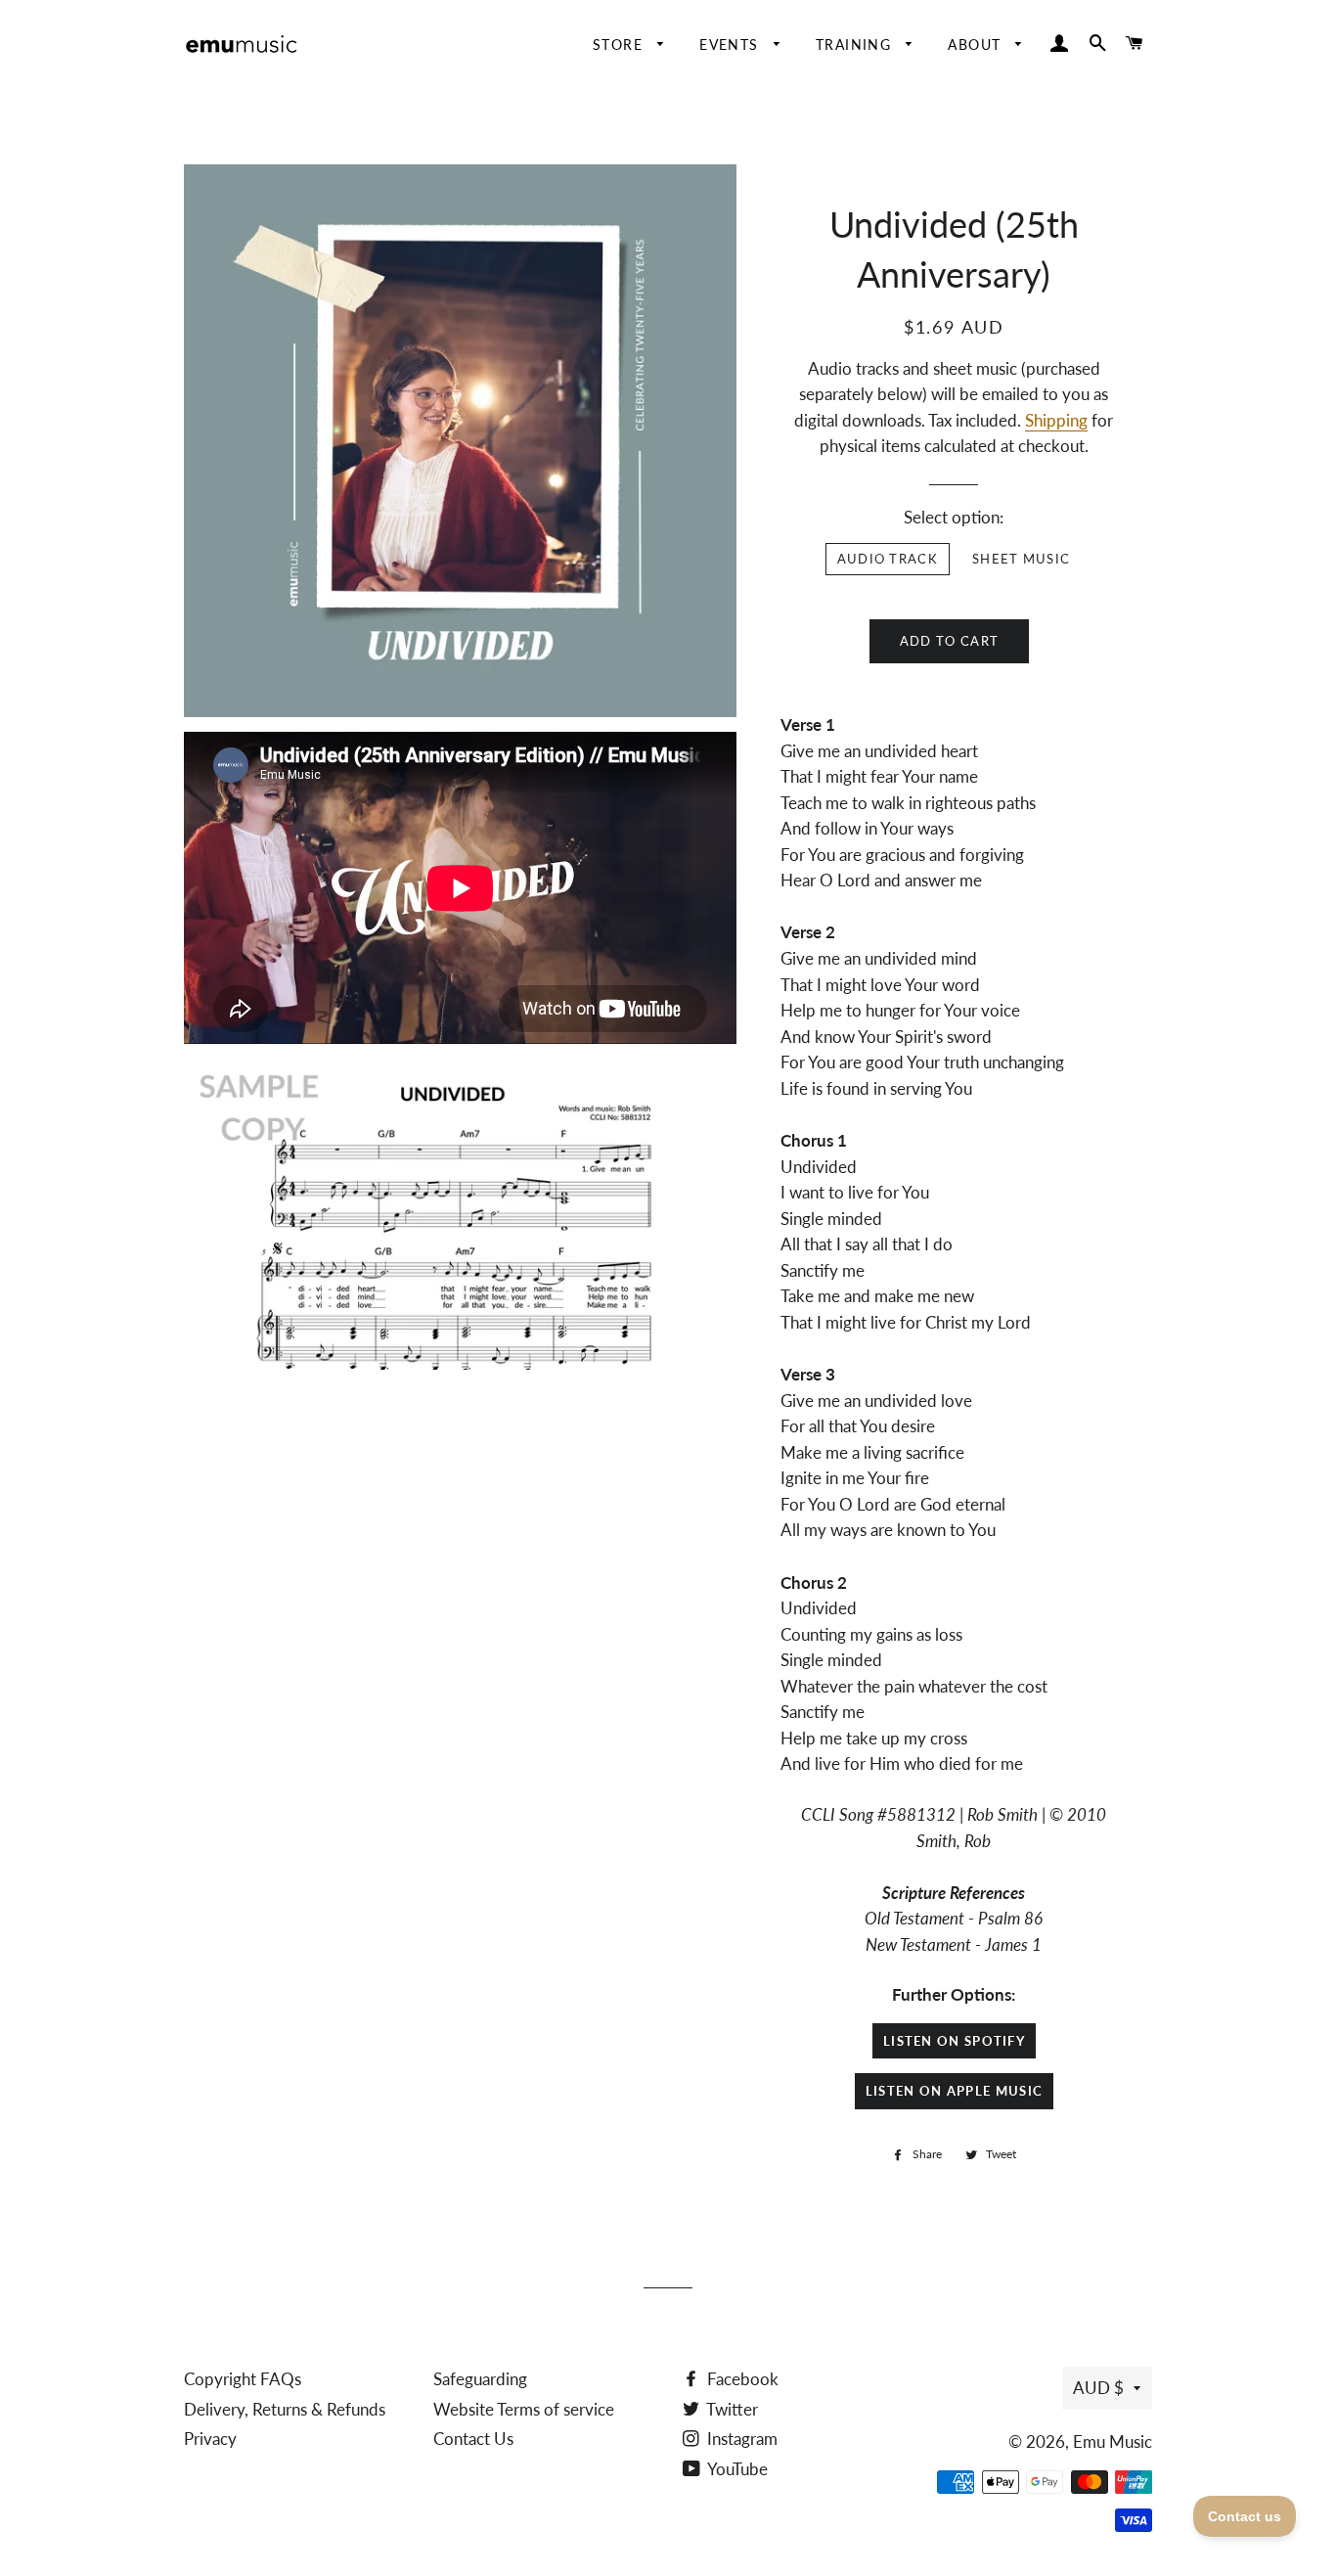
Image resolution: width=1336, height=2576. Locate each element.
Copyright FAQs (243, 2379)
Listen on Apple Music (954, 2091)
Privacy (210, 2439)
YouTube (736, 2469)
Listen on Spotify (954, 2041)
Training (856, 45)
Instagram (740, 2439)
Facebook (741, 2379)
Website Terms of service (524, 2409)
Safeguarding (480, 2379)
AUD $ (1098, 2388)
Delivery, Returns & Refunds (285, 2409)
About (977, 45)
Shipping (1056, 420)
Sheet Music (1021, 559)
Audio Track (888, 559)
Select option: (954, 517)
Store (620, 45)
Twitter (731, 2409)
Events (732, 45)
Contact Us (473, 2439)
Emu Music (1113, 2441)
